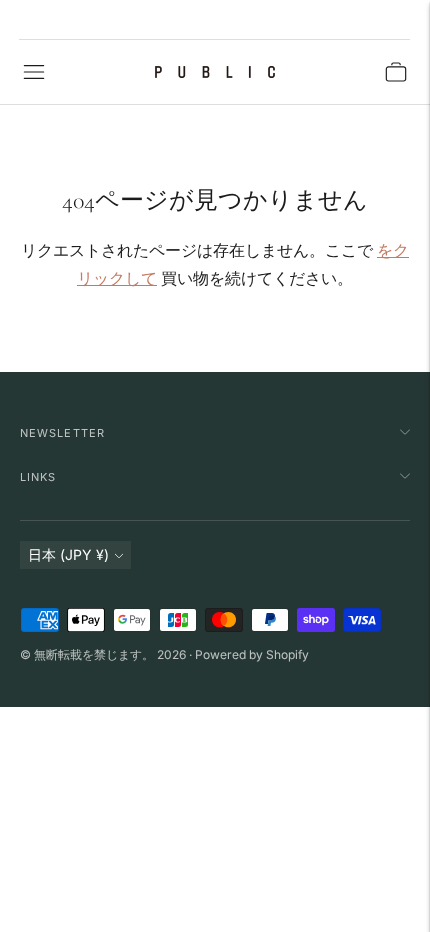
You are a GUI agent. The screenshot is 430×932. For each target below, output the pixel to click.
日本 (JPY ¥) (68, 554)
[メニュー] (34, 72)
